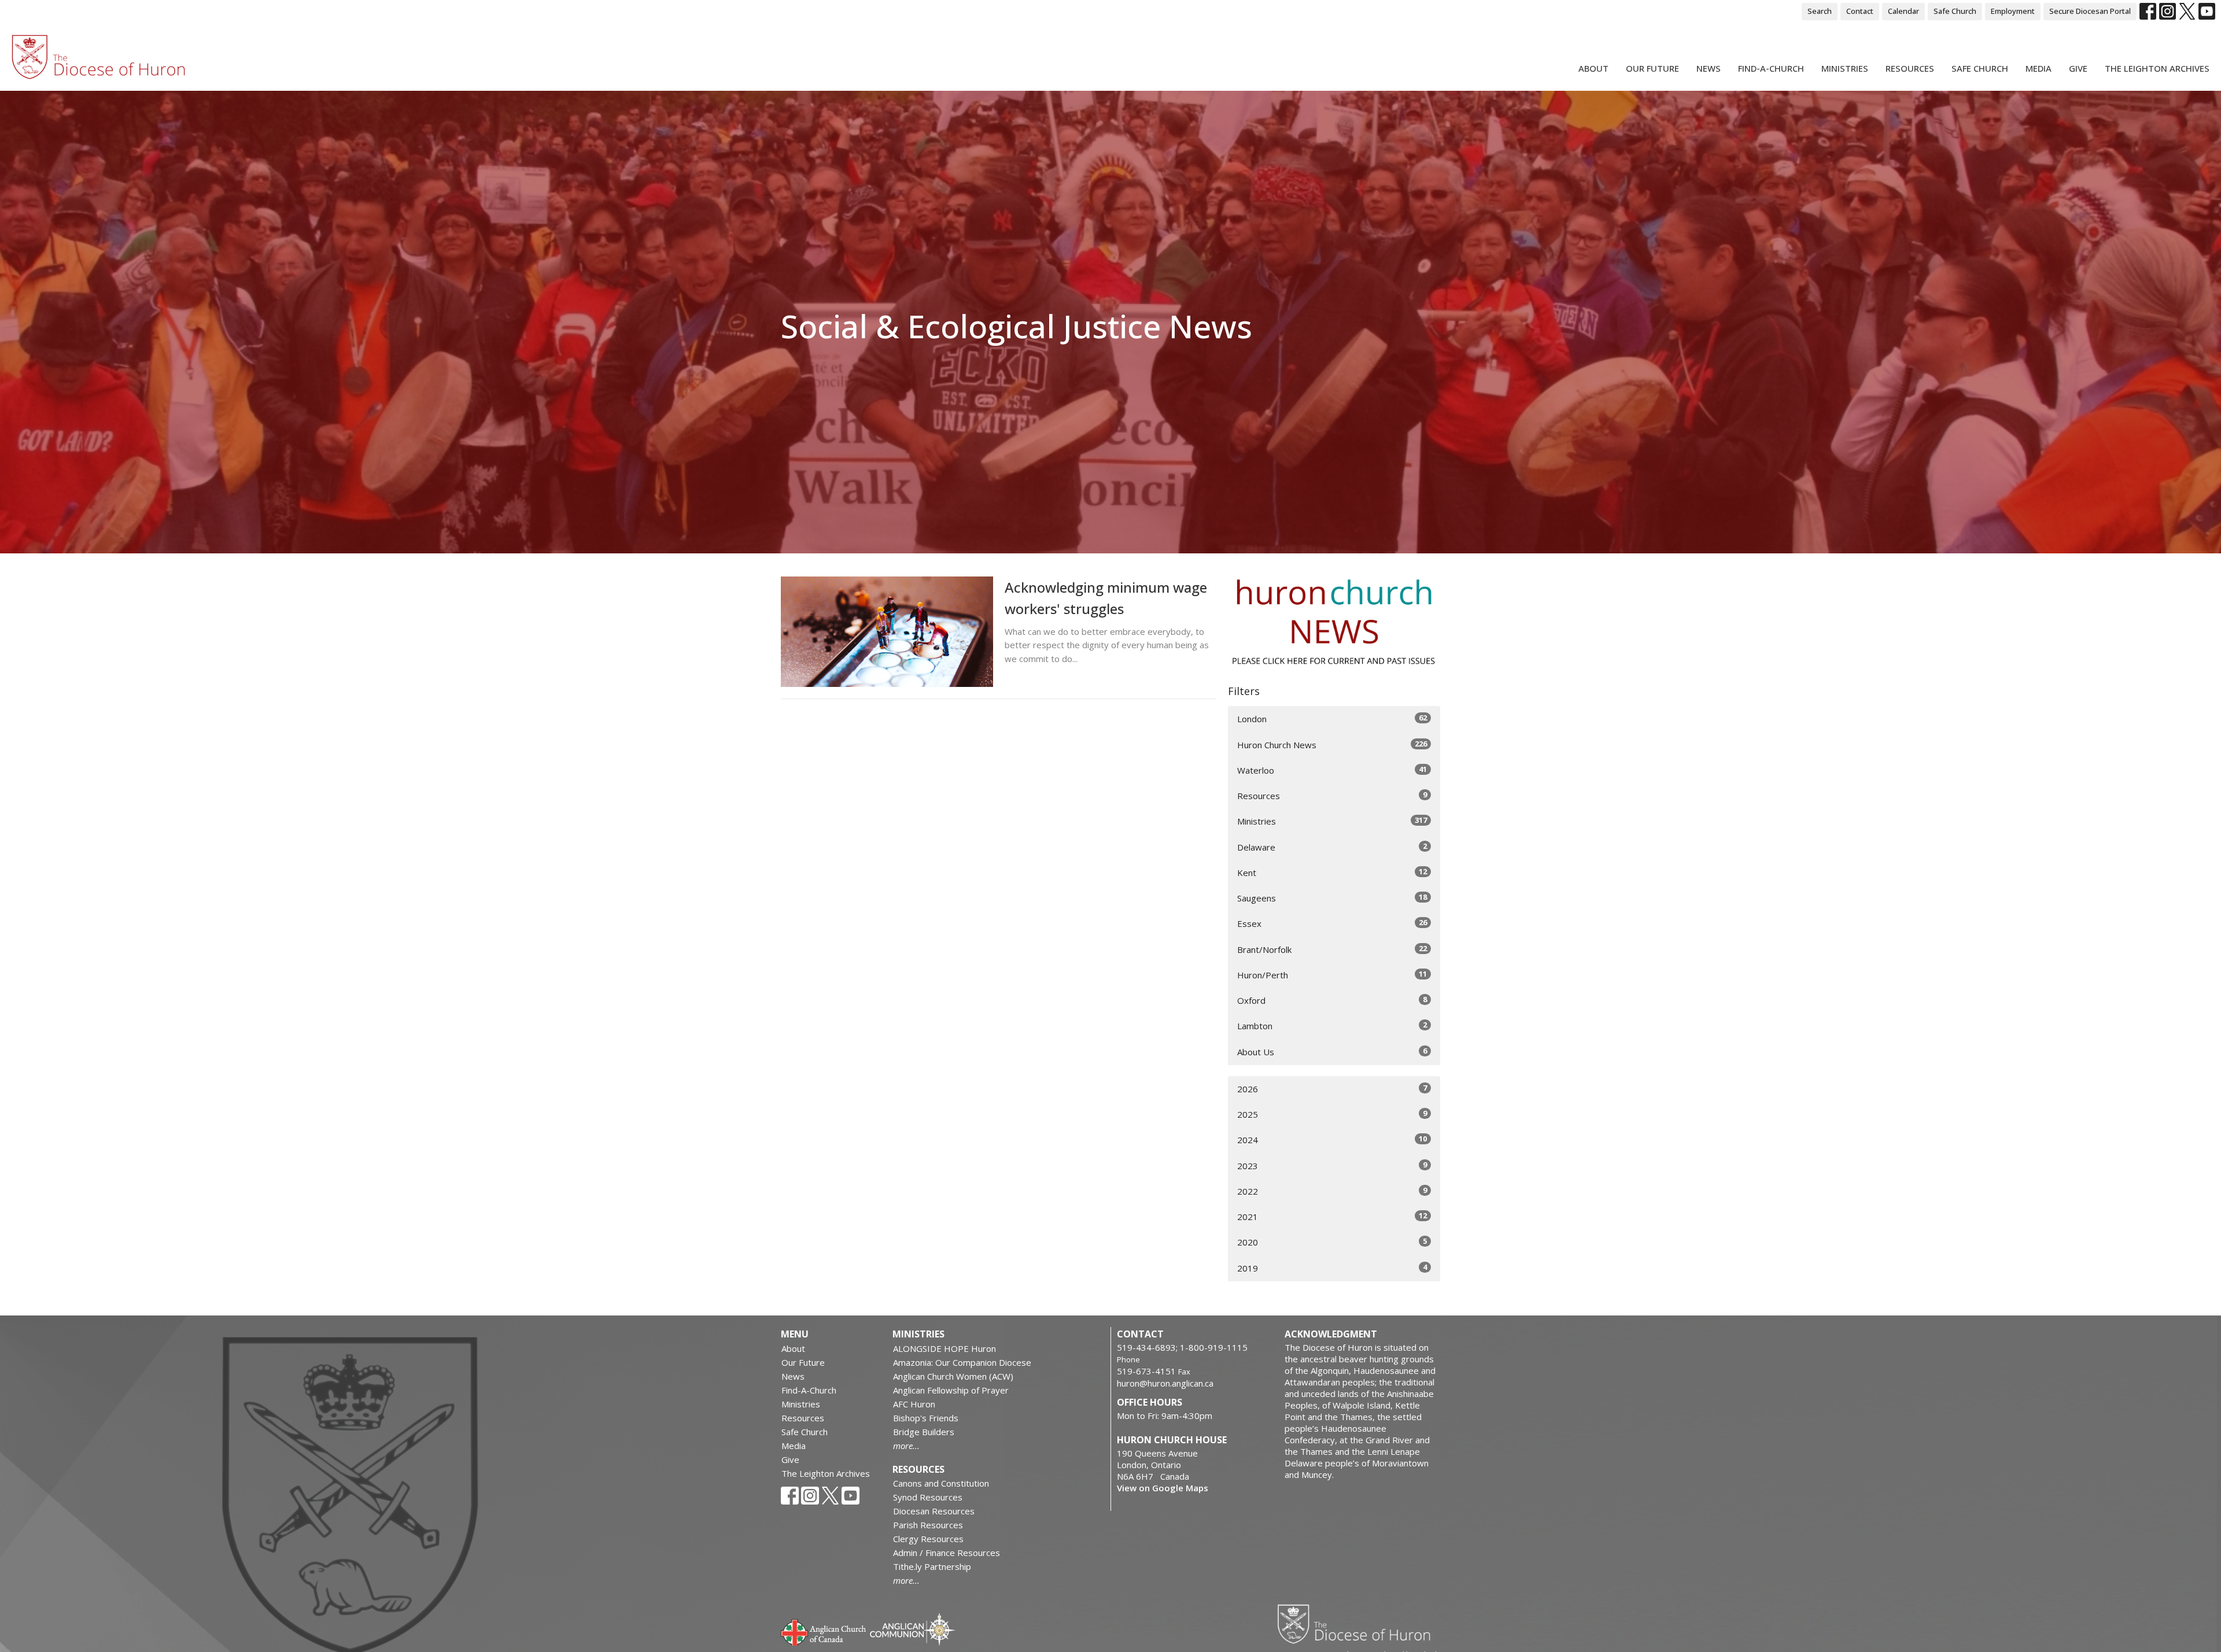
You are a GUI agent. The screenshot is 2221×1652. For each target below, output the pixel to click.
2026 (1332, 1089)
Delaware (1332, 847)
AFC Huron (914, 1404)
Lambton (1332, 1025)
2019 (1332, 1268)
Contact (1860, 11)
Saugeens (1332, 898)
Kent (1332, 872)
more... (906, 1446)
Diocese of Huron (1358, 1624)
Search (1820, 11)
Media (2039, 68)
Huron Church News (1332, 744)
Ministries (1845, 68)
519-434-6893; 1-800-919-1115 (1182, 1347)
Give (2078, 68)
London (1332, 718)
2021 (1332, 1216)
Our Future (1652, 68)
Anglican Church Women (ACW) (953, 1376)
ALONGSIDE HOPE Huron (945, 1348)
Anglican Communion (912, 1629)
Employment (2013, 11)
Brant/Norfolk (1332, 949)
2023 (1332, 1165)
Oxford (1332, 1000)
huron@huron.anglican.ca (1165, 1383)
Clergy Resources (928, 1539)
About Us (1332, 1052)
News (1709, 68)
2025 (1332, 1114)
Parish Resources (928, 1525)
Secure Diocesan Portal (2090, 11)
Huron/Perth (1332, 975)
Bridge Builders (924, 1432)
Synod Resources (928, 1497)
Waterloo (1332, 770)
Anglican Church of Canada (824, 1631)
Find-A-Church (1771, 68)
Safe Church (1955, 11)
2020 (1332, 1242)
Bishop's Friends (926, 1418)
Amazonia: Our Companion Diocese (962, 1362)
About (1593, 68)
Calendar (1903, 11)
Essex (1332, 923)
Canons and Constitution (941, 1483)
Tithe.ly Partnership (932, 1566)
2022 (1332, 1191)
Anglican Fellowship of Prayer (951, 1390)
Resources (1910, 68)
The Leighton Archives (2157, 68)
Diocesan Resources (934, 1511)
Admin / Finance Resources (947, 1553)
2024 (1332, 1139)
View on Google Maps (1163, 1488)
